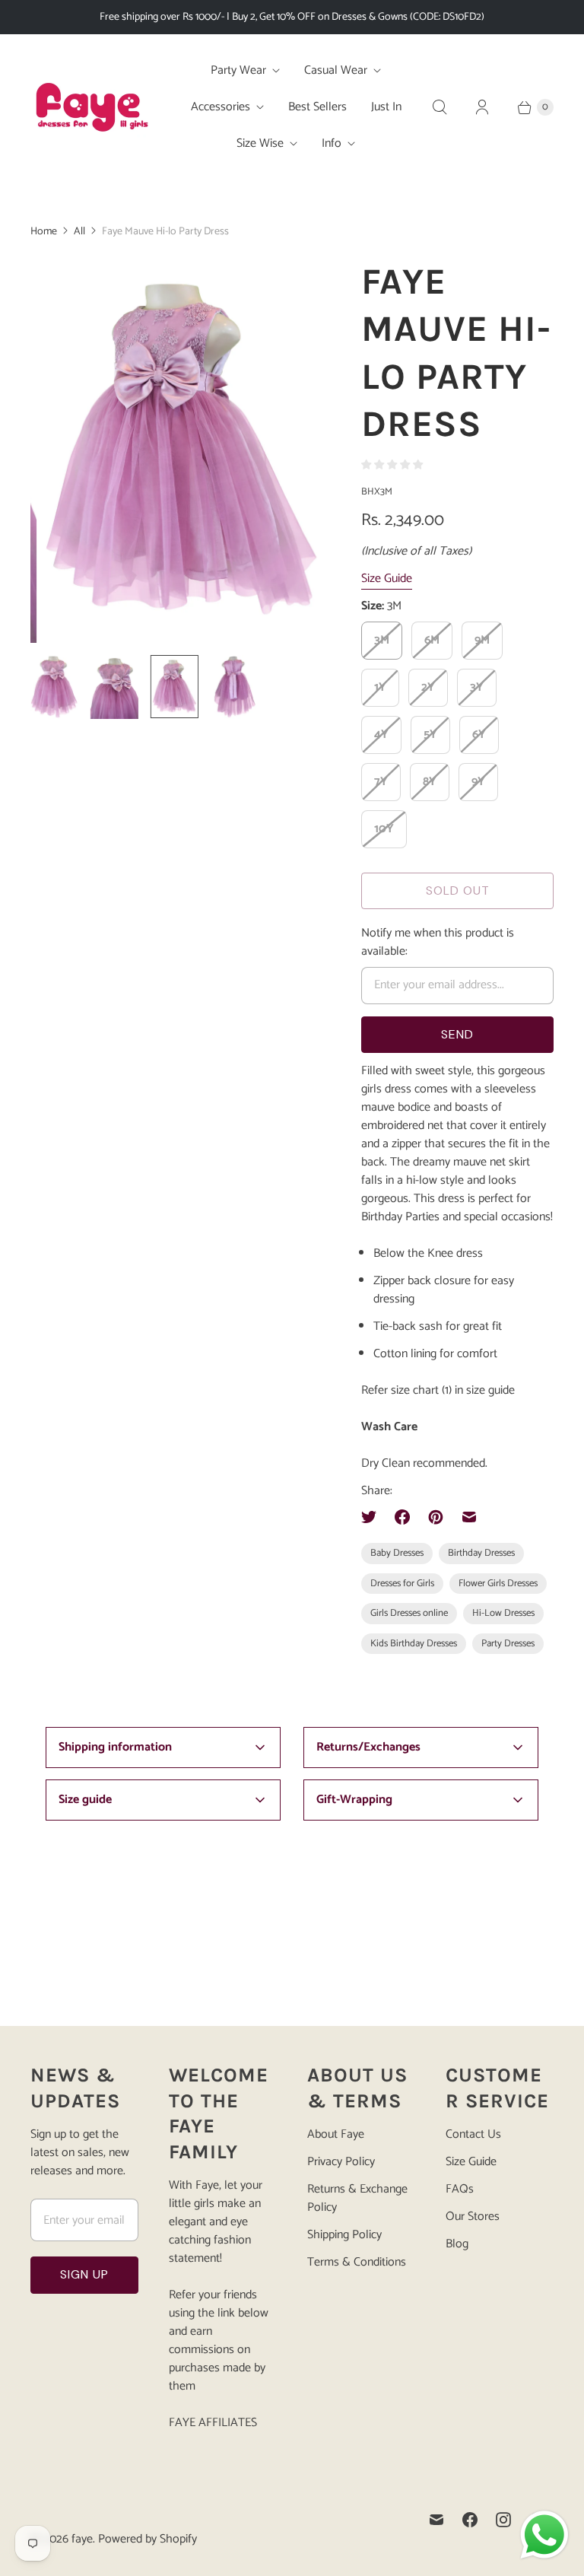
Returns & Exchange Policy (357, 2198)
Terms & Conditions (357, 2262)
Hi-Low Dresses (503, 1613)
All (79, 232)
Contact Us (473, 2134)
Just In (386, 107)
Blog (457, 2244)
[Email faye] (436, 2520)
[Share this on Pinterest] (436, 1517)
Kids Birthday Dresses (414, 1644)
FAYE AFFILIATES (213, 2423)
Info (332, 143)
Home (44, 232)
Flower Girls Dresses (498, 1584)
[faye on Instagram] (503, 2520)
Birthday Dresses (481, 1553)
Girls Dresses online (409, 1613)
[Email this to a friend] (469, 1517)
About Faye (336, 2134)
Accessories (221, 107)
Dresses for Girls (402, 1584)
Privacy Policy (341, 2162)
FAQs (460, 2189)
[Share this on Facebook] (402, 1517)
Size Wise (260, 143)
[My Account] (482, 107)
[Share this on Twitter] (373, 1517)
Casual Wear (336, 70)
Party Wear (238, 70)
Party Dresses (508, 1644)
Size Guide (387, 579)
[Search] (440, 107)
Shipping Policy (344, 2235)
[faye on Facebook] (470, 2520)
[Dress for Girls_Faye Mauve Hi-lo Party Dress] (175, 450)
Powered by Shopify (148, 2539)
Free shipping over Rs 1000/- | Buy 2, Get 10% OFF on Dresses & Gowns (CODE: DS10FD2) (292, 17)
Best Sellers (317, 107)
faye (82, 2539)
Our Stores (473, 2217)
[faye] (91, 107)
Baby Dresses (397, 1553)
